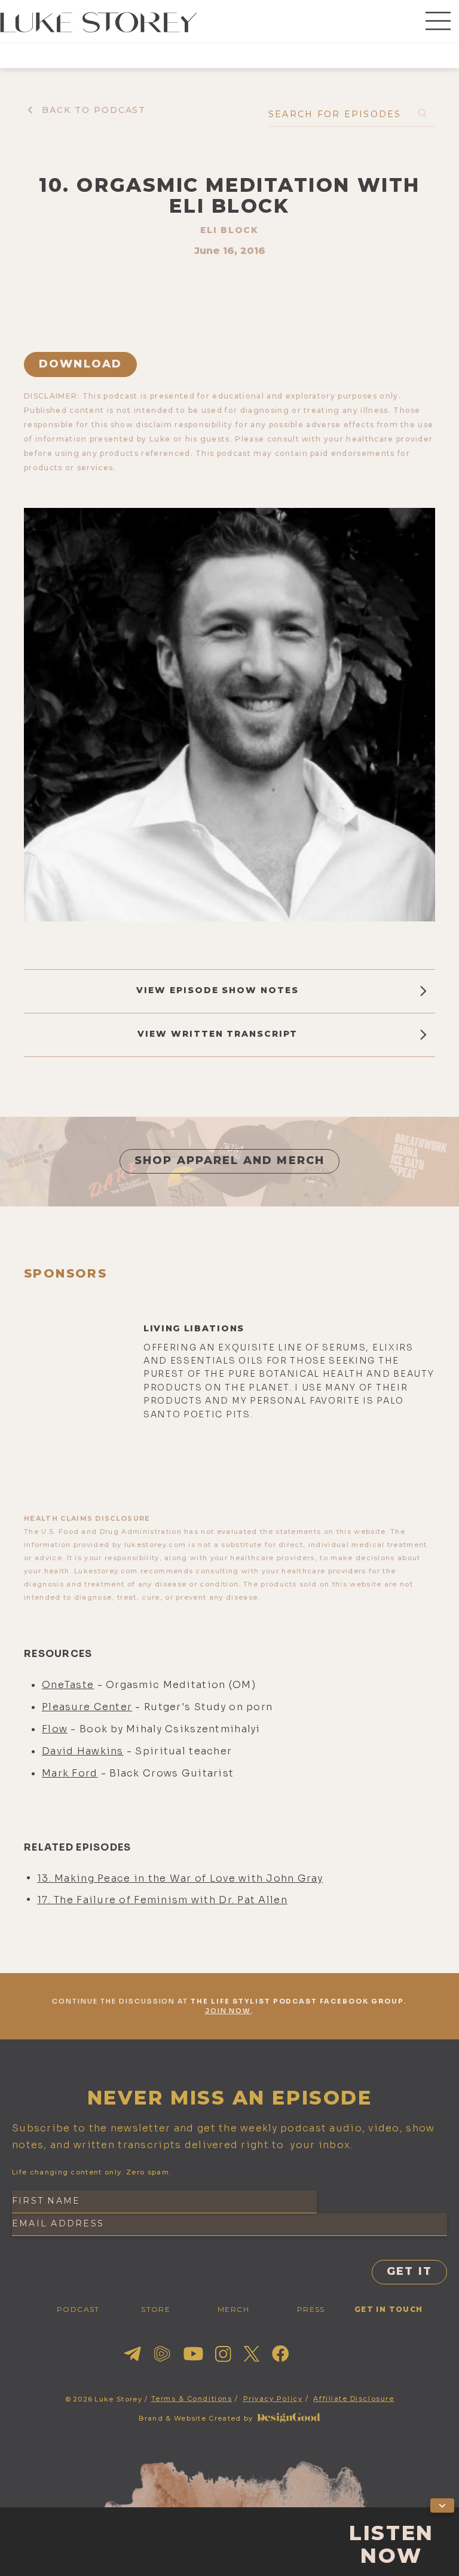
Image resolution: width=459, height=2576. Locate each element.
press (311, 2309)
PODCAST (78, 2309)
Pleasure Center (87, 1707)
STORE (156, 2309)
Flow (55, 1729)
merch (233, 2309)
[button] (438, 22)
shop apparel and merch (230, 1160)
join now (228, 2011)
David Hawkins (83, 1751)
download (80, 364)
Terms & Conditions (192, 2399)
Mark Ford (70, 1773)
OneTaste (68, 1685)
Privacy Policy (273, 2399)
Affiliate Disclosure (354, 2399)
